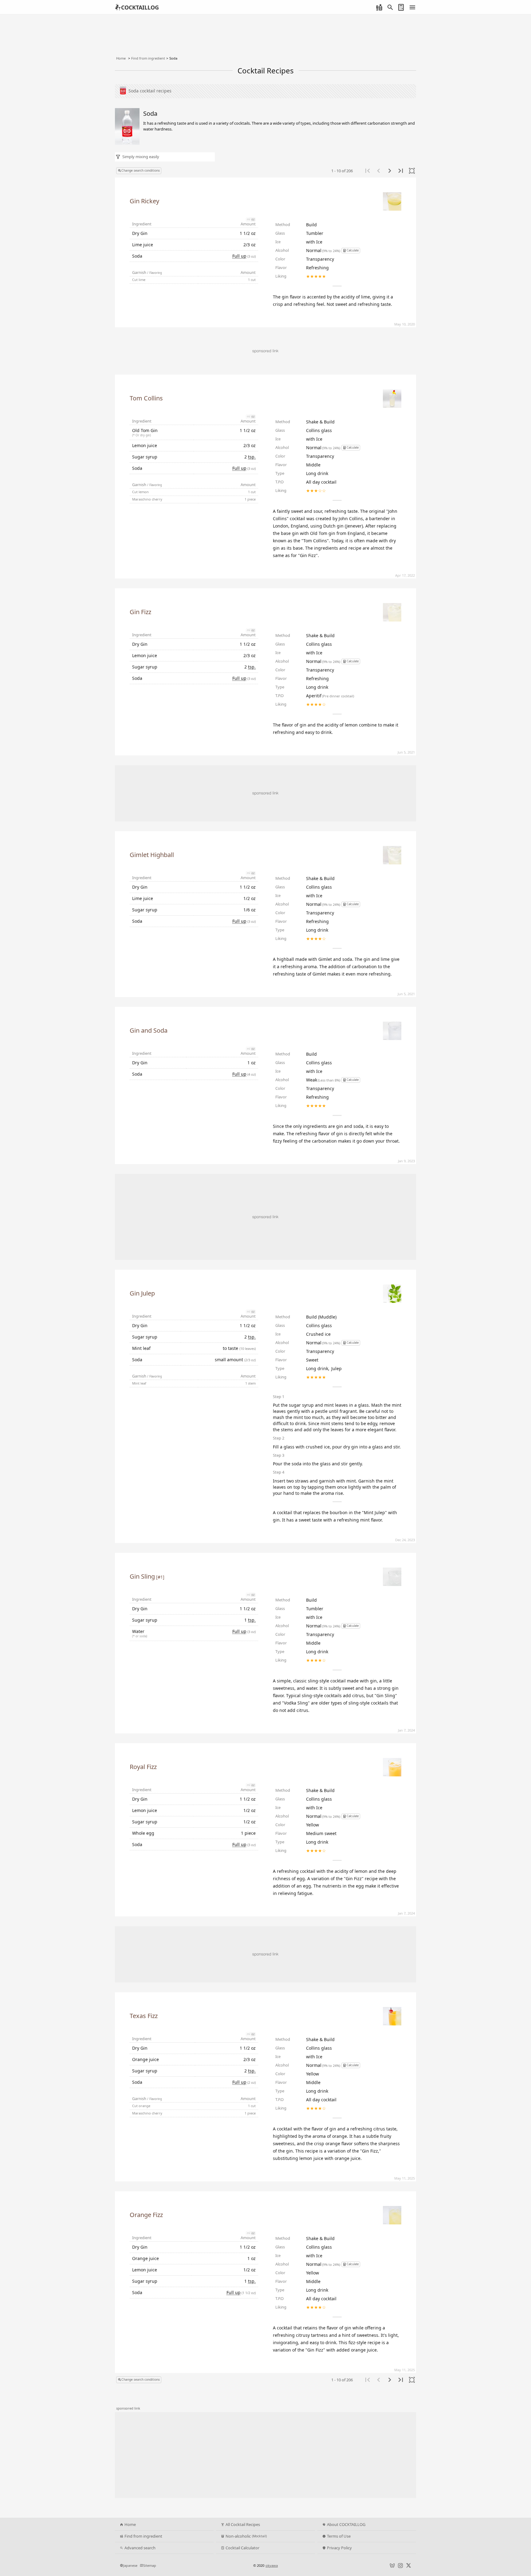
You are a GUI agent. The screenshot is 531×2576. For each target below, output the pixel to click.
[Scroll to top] (520, 2553)
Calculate (353, 250)
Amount (248, 224)
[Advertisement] (265, 793)
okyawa (272, 2565)
